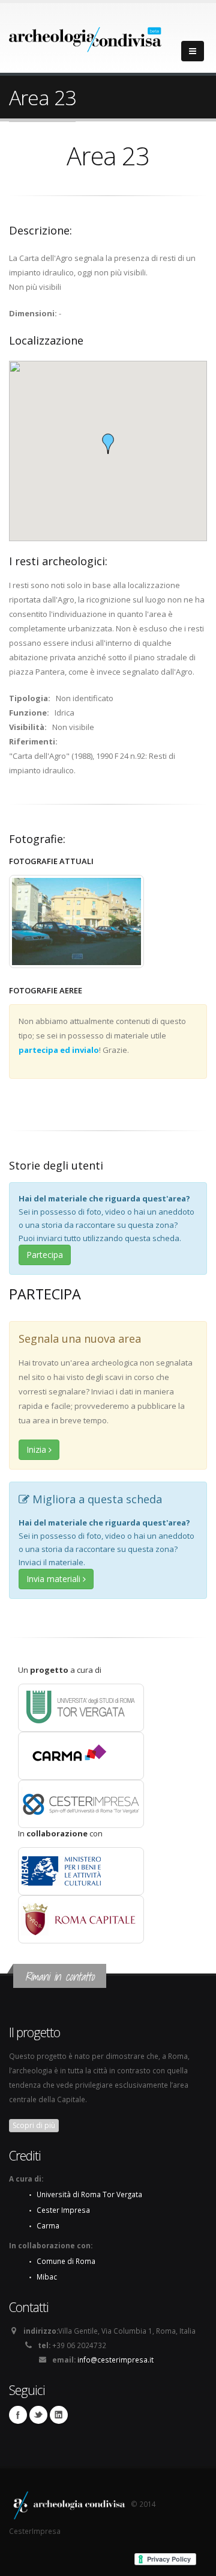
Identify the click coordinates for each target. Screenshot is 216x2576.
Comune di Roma (66, 2261)
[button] (108, 444)
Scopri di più (34, 2125)
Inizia (37, 1449)
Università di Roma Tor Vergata (89, 2194)
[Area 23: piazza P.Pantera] (76, 922)
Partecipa (45, 1255)
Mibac (47, 2277)
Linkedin (59, 2415)
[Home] (85, 36)
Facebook (18, 2415)
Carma (48, 2225)
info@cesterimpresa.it (115, 2360)
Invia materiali (55, 1579)
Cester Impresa (63, 2210)
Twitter (38, 2415)
